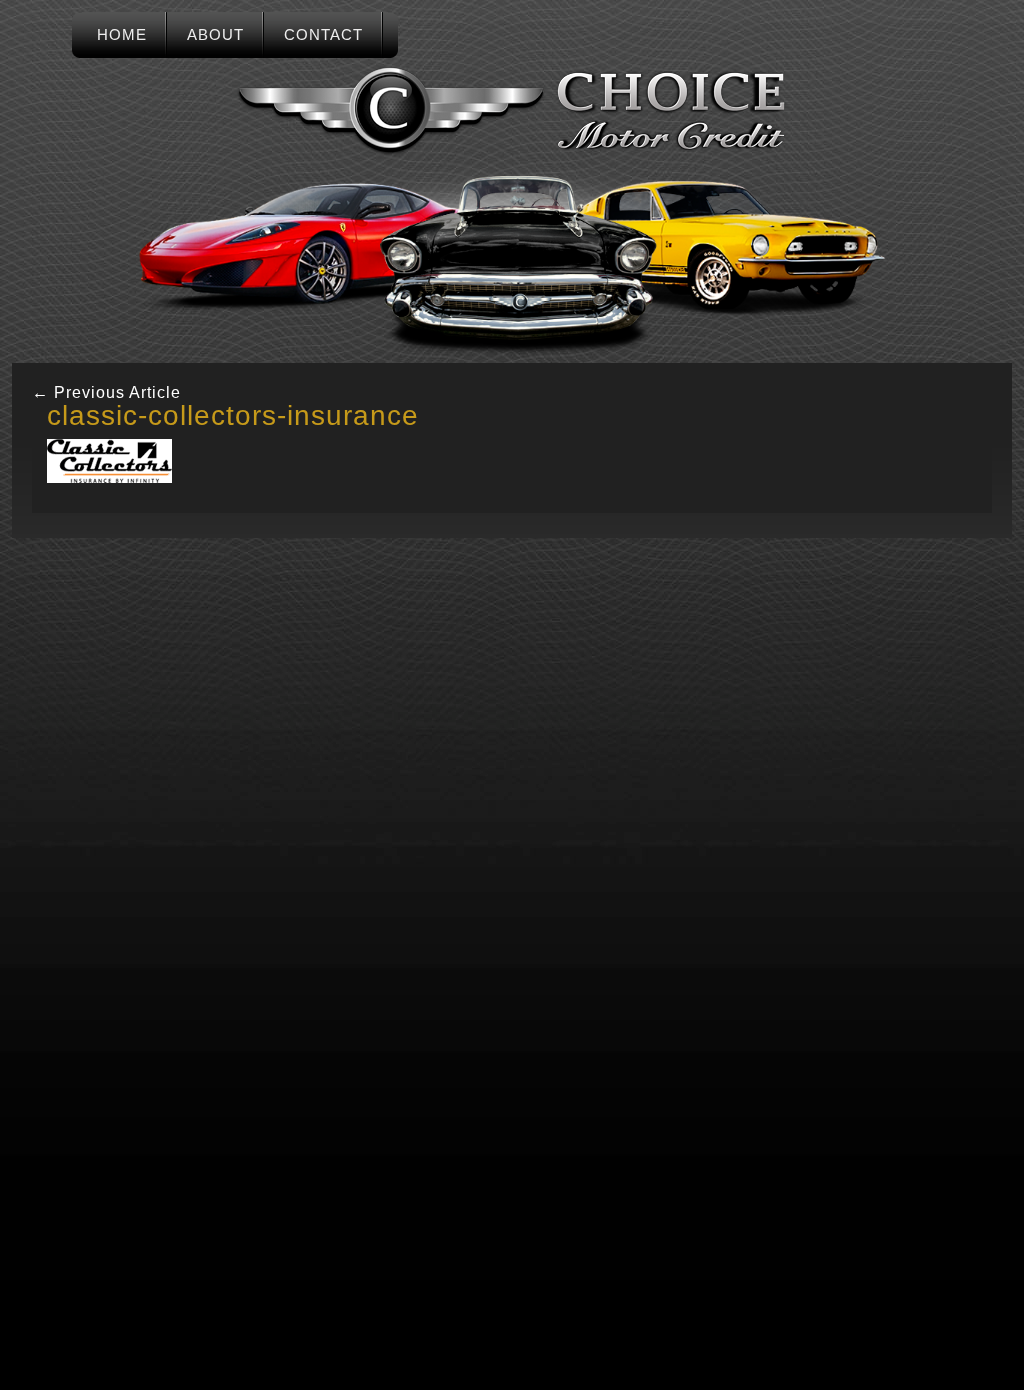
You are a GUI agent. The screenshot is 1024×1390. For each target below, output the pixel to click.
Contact (323, 34)
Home (122, 34)
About (215, 34)
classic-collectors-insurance (233, 415)
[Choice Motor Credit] (512, 111)
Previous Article (106, 392)
